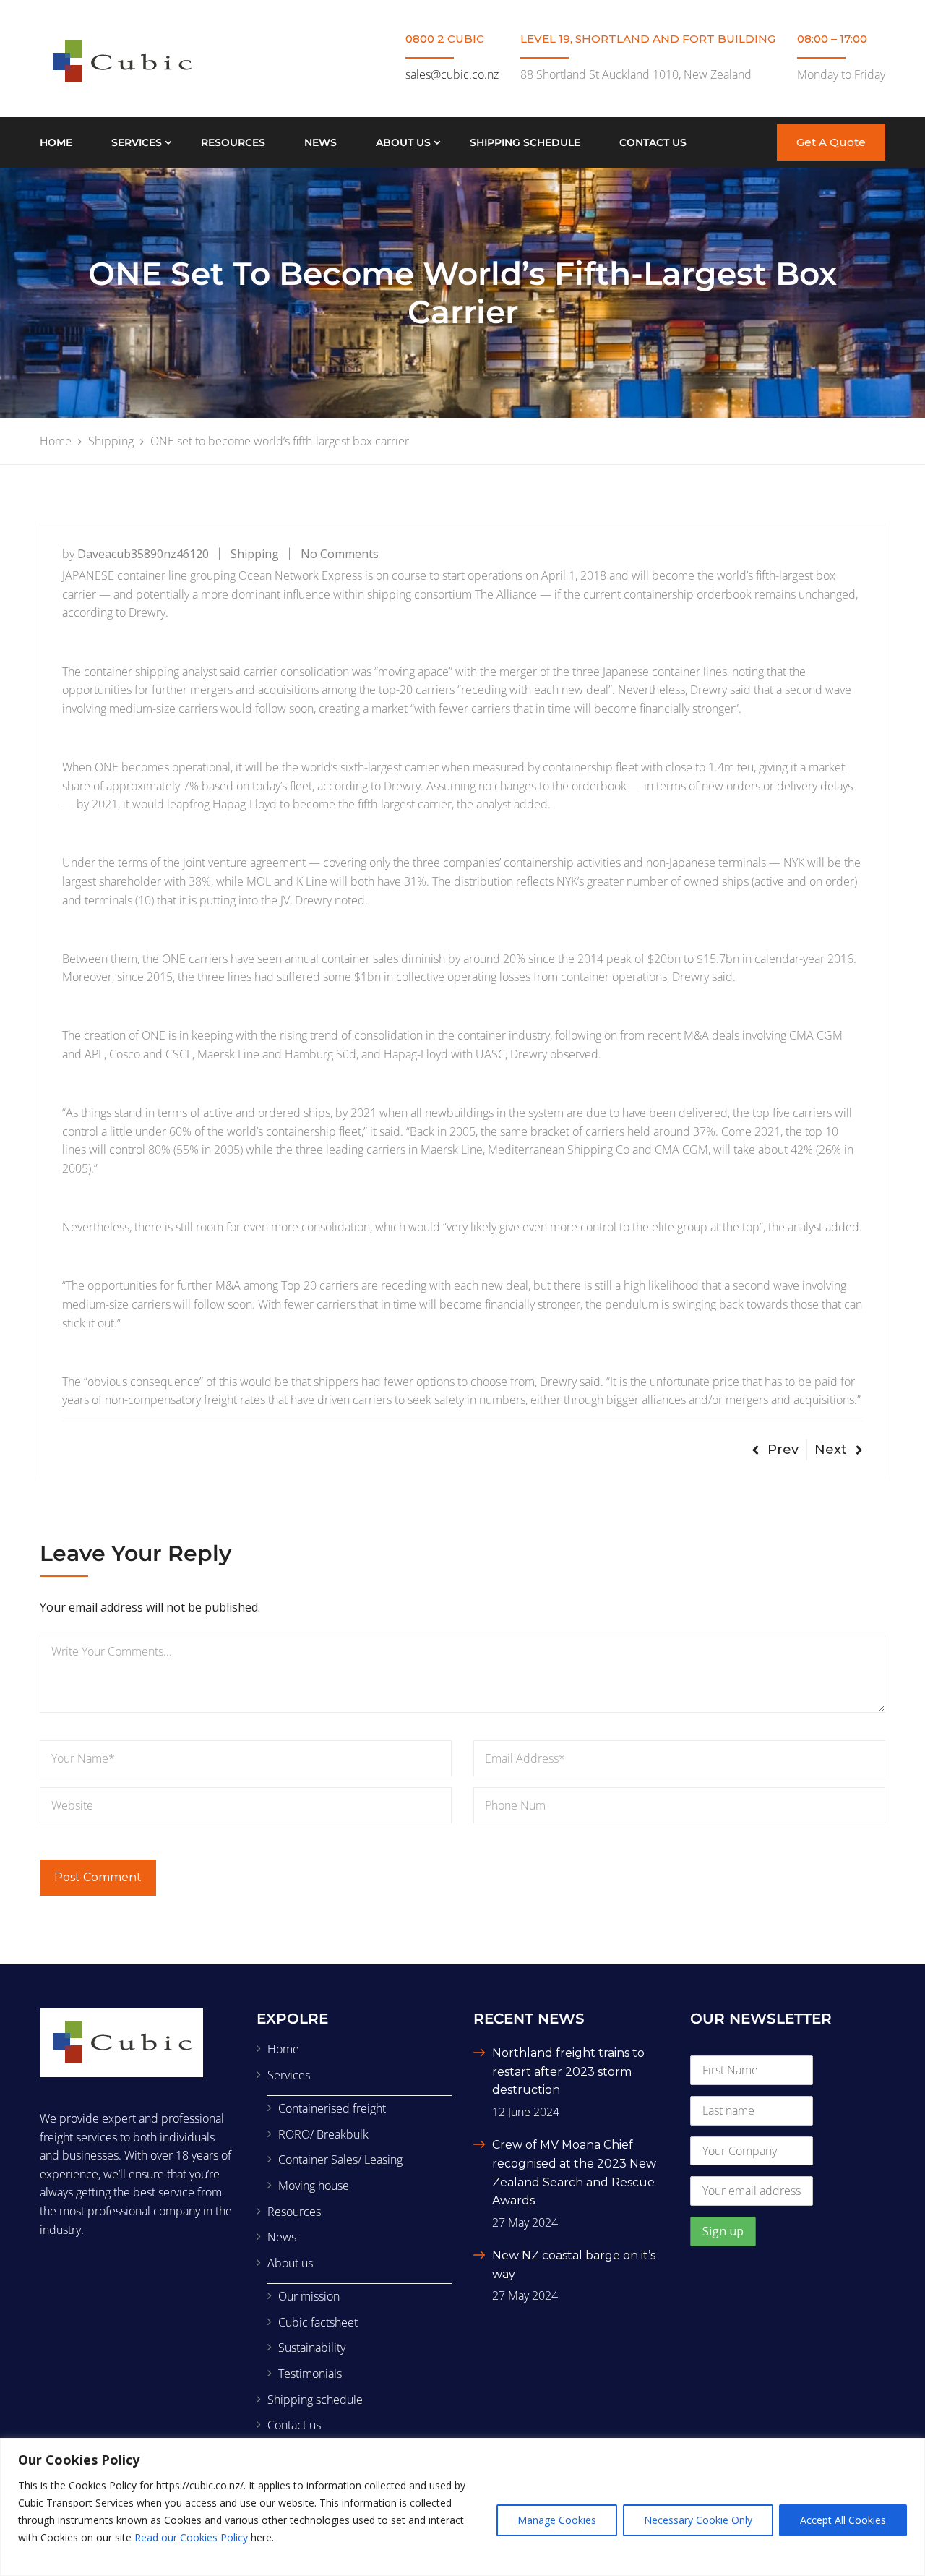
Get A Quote (831, 142)
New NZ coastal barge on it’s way (574, 2265)
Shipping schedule (525, 142)
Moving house (314, 2186)
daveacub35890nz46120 (143, 554)
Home (56, 142)
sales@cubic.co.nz (452, 74)
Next (831, 1450)
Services (137, 142)
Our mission (309, 2296)
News (320, 142)
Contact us (653, 142)
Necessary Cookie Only (698, 2520)
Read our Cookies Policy (191, 2537)
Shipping (255, 554)
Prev (783, 1450)
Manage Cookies (557, 2520)
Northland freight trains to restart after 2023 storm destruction (568, 2071)
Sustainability (312, 2348)
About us (403, 142)
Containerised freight (332, 2108)
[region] (462, 2507)
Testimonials (310, 2374)
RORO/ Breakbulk (323, 2134)
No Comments (340, 554)
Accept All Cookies (843, 2520)
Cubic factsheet (318, 2322)
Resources (233, 142)
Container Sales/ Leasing (340, 2160)
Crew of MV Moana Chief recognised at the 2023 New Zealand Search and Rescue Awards (574, 2173)
